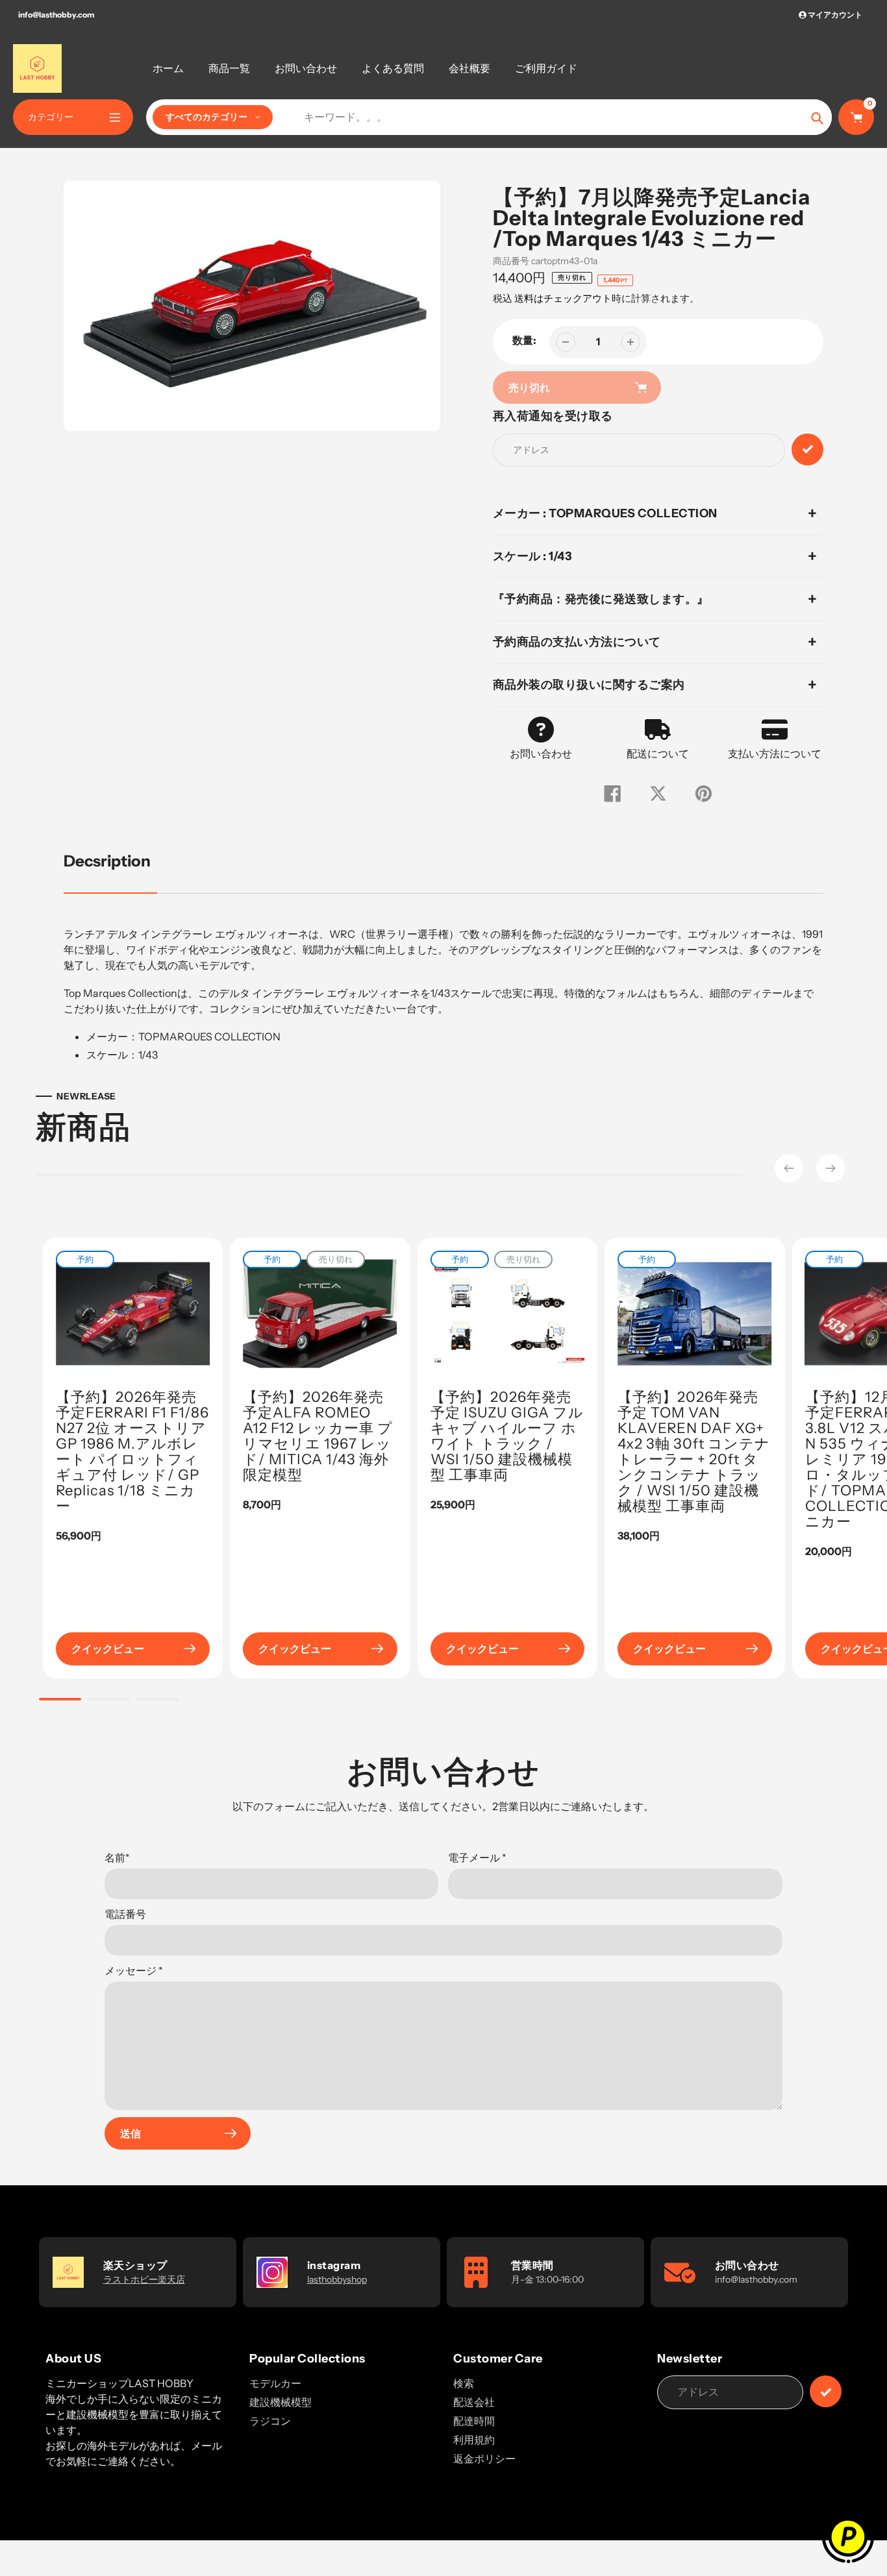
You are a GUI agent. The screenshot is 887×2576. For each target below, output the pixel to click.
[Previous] (789, 1168)
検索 (464, 2383)
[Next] (831, 1168)
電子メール (477, 1858)
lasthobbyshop (337, 2279)
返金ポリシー (484, 2459)
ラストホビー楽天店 (144, 2279)
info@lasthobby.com (56, 15)
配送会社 (474, 2402)
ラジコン (270, 2421)
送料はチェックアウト (563, 298)
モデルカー (275, 2383)
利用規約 (474, 2440)
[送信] (826, 2391)
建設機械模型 (281, 2402)
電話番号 (125, 1914)
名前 (117, 1858)
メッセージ (134, 1970)
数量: (524, 340)
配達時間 (474, 2421)
